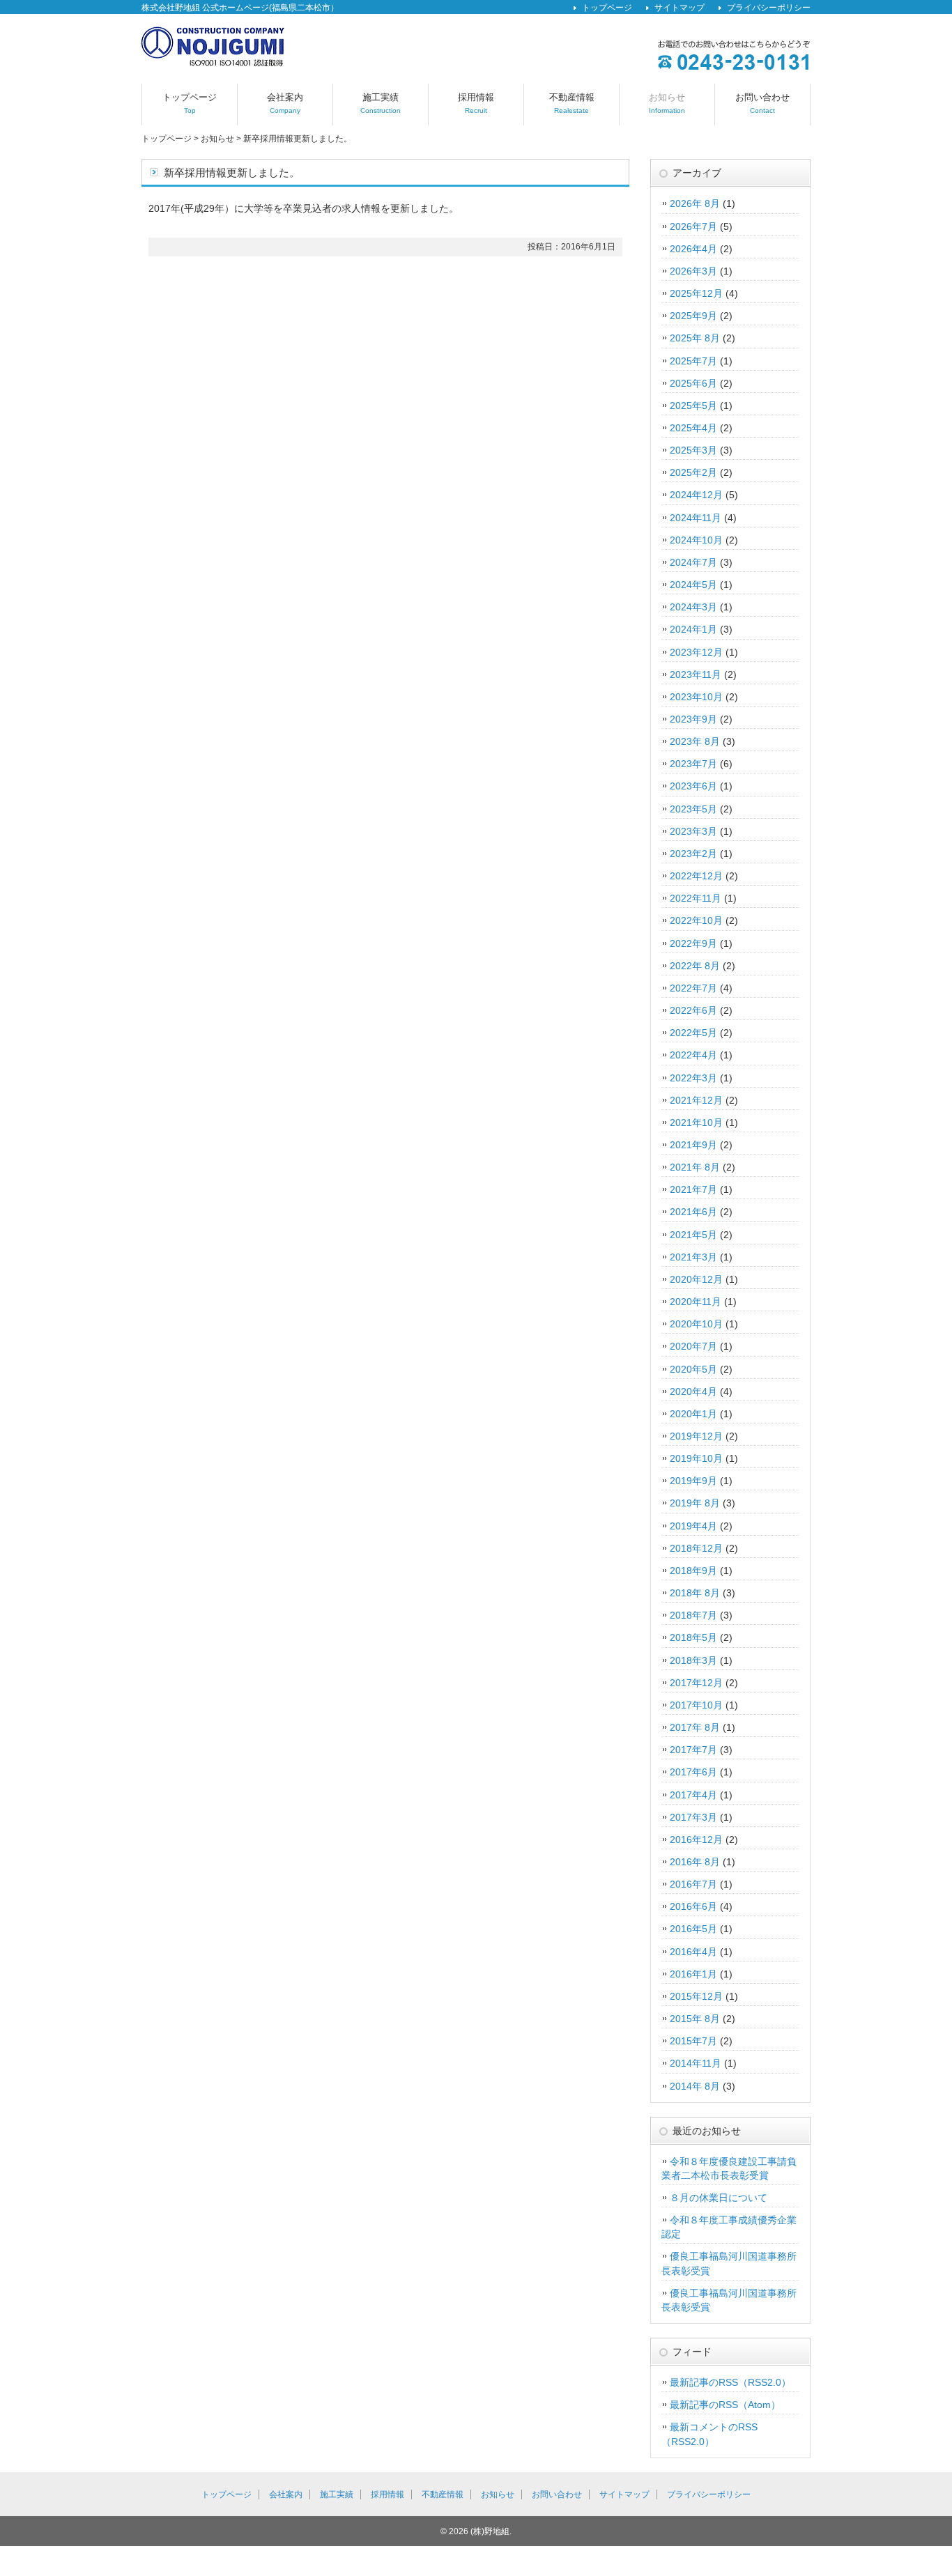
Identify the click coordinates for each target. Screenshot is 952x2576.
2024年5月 (693, 585)
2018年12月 (696, 1548)
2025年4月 (693, 428)
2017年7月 (693, 1750)
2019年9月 (693, 1481)
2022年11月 (696, 898)
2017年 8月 (695, 1727)
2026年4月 (693, 249)
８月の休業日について (719, 2198)
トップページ (607, 8)
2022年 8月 (695, 966)
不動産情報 (572, 103)
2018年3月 (693, 1660)
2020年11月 (696, 1302)
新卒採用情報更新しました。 (298, 139)
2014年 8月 (695, 2086)
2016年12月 (696, 1840)
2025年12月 (696, 293)
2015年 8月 (695, 2019)
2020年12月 (696, 1279)
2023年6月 (693, 786)
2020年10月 (696, 1324)
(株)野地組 (490, 2531)
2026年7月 (693, 226)
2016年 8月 (695, 1862)
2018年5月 (693, 1637)
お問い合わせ (762, 103)
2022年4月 (693, 1055)
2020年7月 (693, 1346)
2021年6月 (693, 1212)
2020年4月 (693, 1391)
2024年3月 (693, 607)
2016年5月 (693, 1929)
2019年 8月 (695, 1503)
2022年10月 (696, 920)
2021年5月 (693, 1235)
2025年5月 (693, 406)
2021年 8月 (695, 1167)
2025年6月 (693, 383)
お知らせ (667, 103)
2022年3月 (693, 1078)
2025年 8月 (695, 338)
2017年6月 (693, 1772)
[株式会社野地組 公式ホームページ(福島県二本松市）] (213, 62)
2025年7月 (693, 361)
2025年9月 (693, 316)
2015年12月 (696, 1996)
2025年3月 (693, 450)
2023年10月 (696, 697)
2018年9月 (693, 1571)
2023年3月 (693, 831)
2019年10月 (696, 1458)
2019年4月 (693, 1526)
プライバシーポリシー (769, 8)
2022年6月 (693, 1010)
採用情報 (476, 103)
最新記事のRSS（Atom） (725, 2405)
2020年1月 (693, 1414)
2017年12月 (696, 1683)
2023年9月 (693, 719)
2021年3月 (693, 1257)
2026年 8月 (695, 203)
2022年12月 (696, 876)
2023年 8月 (695, 741)
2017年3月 (693, 1817)
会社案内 (285, 103)
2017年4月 (693, 1795)
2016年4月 (693, 1952)
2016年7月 (693, 1884)
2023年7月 (693, 764)
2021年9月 (693, 1145)
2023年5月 (693, 809)
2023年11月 (696, 674)
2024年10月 (696, 540)
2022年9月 (693, 943)
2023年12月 (696, 652)
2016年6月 (693, 1906)
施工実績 (381, 103)
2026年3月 (693, 271)
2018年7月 (693, 1615)
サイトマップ (680, 8)
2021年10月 (696, 1123)
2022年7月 (693, 988)
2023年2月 (693, 854)
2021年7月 (693, 1189)
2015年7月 (693, 2041)
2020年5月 (693, 1369)
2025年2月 (693, 472)
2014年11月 (696, 2063)
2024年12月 (696, 495)
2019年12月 (696, 1436)
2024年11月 (696, 518)
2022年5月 (693, 1033)
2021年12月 (696, 1100)
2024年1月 (693, 629)
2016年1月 (693, 1974)
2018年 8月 (695, 1593)
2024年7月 (693, 562)
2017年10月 (696, 1705)
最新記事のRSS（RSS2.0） (730, 2382)
